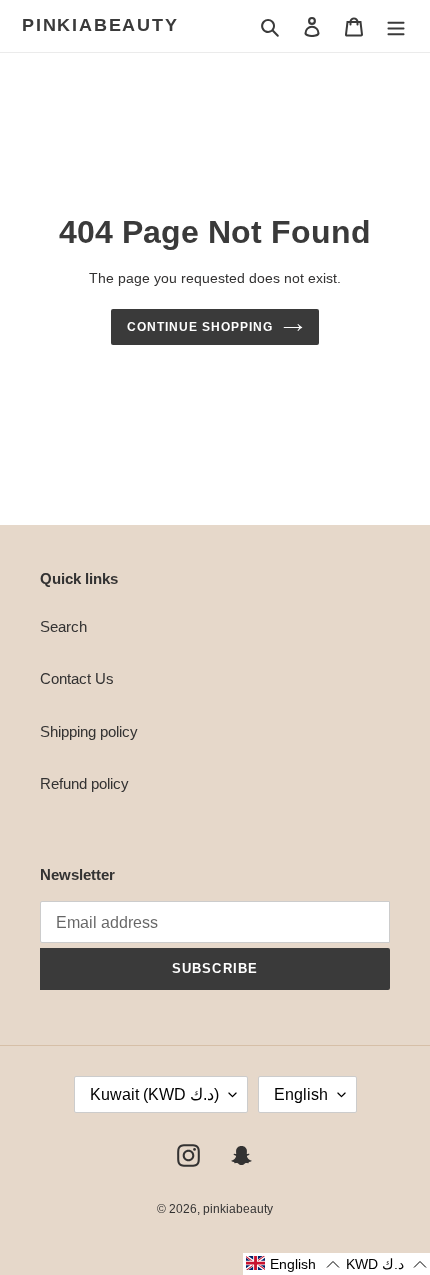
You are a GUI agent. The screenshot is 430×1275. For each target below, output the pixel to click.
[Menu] (396, 26)
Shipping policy (89, 731)
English (301, 1094)
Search (63, 626)
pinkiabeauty (100, 25)
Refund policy (84, 783)
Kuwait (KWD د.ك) (154, 1094)
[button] (292, 1264)
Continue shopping (200, 327)
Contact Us (77, 678)
